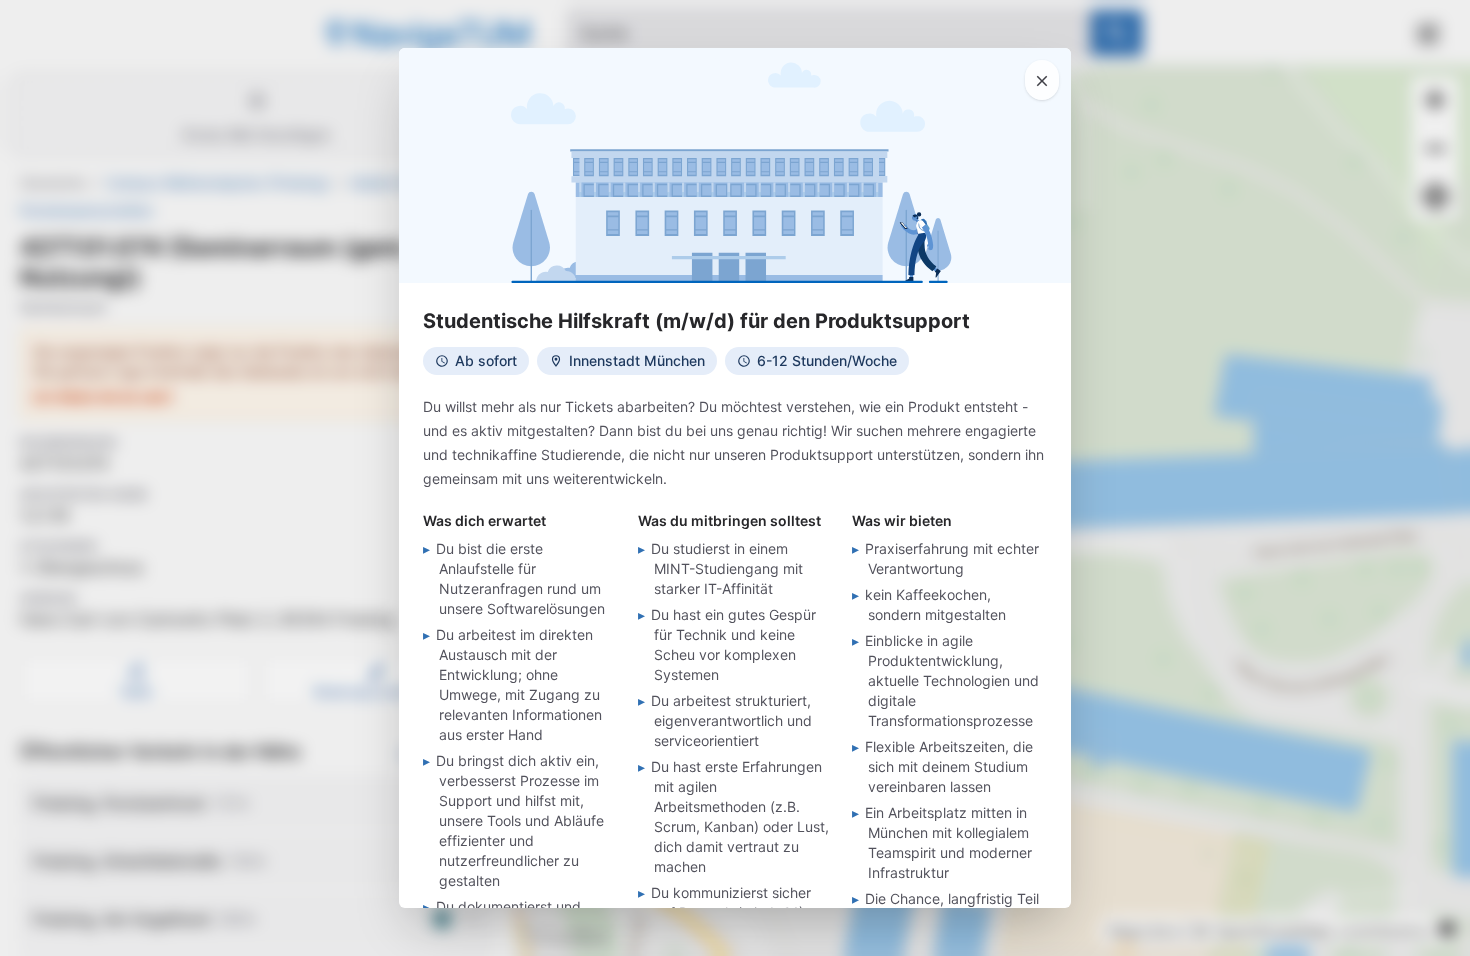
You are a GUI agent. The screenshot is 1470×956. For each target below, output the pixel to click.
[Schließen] (1042, 80)
